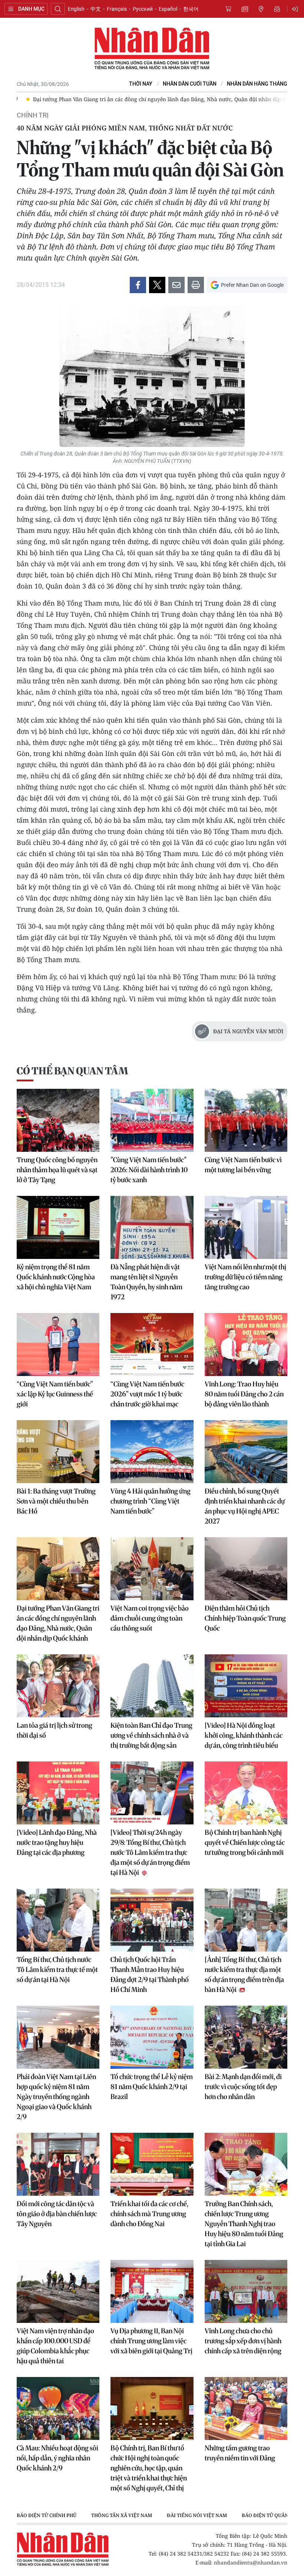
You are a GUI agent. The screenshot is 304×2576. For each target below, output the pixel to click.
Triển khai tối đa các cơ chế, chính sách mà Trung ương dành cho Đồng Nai (149, 2214)
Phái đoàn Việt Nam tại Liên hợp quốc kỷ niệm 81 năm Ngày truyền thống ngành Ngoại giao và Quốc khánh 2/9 (56, 2097)
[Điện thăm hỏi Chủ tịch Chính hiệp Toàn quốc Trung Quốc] (246, 1569)
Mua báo (228, 9)
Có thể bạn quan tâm (72, 1071)
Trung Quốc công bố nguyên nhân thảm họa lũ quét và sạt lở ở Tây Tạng (57, 1170)
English (76, 9)
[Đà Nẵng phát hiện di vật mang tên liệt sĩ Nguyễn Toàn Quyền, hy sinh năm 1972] (152, 1227)
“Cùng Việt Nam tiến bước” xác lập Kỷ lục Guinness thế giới (55, 1394)
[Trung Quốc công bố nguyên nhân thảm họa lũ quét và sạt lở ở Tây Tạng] (58, 1120)
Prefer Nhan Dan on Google (252, 285)
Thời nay (141, 84)
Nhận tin (277, 9)
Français (117, 9)
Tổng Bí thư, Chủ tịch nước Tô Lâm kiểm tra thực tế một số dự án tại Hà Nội (57, 1970)
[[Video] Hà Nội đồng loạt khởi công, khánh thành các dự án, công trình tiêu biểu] (246, 1686)
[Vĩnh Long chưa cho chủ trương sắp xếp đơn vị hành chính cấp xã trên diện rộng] (246, 2291)
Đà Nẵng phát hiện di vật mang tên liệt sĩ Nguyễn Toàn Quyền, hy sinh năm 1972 (146, 1282)
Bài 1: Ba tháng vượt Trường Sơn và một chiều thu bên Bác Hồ (56, 1501)
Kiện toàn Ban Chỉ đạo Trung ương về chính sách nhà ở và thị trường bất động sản (151, 1735)
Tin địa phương (261, 9)
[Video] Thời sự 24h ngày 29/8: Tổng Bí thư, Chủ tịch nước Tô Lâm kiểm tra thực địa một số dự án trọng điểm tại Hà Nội (150, 1852)
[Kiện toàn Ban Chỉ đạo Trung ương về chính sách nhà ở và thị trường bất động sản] (152, 1686)
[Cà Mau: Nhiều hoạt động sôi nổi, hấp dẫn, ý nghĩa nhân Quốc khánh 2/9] (58, 2408)
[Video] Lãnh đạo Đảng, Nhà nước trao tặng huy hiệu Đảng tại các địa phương (57, 1842)
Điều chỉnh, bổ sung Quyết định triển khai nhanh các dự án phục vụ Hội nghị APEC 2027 (245, 1506)
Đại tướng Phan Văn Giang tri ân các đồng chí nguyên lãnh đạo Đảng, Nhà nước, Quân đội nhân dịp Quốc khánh (58, 1623)
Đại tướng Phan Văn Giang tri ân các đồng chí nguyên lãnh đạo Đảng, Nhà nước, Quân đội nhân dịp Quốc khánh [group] (164, 99)
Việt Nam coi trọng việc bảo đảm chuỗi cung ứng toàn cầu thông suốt (150, 1618)
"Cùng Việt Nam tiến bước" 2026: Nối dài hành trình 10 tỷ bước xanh (149, 1170)
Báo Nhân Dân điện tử (152, 49)
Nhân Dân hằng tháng (257, 84)
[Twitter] (157, 285)
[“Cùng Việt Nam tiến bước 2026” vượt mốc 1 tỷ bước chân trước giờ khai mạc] (152, 1345)
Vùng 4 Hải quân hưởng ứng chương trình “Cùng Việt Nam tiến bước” (151, 1501)
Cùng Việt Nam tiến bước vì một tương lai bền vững (243, 1165)
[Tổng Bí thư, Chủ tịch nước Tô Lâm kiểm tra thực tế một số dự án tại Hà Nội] (58, 1920)
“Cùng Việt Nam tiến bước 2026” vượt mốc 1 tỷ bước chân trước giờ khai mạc (147, 1394)
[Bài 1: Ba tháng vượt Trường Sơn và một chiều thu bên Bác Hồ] (58, 1452)
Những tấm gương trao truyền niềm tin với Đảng (240, 2453)
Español (168, 9)
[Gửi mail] (176, 285)
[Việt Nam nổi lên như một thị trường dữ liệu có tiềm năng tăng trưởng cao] (246, 1227)
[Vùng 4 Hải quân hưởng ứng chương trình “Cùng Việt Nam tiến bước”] (152, 1452)
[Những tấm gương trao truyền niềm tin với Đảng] (246, 2408)
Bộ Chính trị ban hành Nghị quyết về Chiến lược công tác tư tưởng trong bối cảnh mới (245, 1842)
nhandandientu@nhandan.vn (251, 2562)
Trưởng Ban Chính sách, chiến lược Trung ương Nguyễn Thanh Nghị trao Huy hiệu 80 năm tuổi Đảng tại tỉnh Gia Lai (244, 2224)
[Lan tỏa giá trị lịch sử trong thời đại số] (58, 1686)
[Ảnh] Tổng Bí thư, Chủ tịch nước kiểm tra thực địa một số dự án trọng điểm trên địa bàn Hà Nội (244, 1975)
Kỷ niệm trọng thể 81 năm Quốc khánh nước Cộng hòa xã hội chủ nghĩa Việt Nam (56, 1277)
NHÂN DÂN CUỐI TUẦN (190, 84)
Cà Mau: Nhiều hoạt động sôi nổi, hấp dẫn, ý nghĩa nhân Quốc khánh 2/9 (57, 2458)
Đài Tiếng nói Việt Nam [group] (197, 2515)
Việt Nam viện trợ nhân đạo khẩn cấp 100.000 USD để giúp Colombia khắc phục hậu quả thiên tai (55, 2346)
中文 (96, 9)
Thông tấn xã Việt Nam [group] (122, 2515)
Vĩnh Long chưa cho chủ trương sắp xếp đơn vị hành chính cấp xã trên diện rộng (243, 2341)
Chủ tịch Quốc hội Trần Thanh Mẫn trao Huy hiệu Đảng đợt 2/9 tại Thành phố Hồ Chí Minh (150, 1975)
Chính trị (33, 115)
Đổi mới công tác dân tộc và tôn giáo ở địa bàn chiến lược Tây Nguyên (57, 2214)
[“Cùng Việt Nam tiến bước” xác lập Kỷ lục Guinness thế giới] (58, 1345)
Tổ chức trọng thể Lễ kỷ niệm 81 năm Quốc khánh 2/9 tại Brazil (152, 2087)
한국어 (191, 9)
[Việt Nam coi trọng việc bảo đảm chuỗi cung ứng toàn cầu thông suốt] (152, 1569)
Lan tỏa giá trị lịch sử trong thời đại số (54, 1730)
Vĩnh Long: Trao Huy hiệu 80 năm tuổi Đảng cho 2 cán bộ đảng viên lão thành (244, 1394)
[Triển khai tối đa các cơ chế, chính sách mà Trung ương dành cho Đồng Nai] (152, 2164)
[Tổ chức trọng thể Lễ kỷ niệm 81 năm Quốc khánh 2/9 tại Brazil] (152, 2037)
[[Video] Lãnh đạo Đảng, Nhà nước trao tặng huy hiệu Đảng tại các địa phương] (58, 1793)
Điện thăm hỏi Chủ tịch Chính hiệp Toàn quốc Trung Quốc (245, 1618)
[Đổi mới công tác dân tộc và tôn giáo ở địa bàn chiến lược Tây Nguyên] (58, 2164)
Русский (143, 9)
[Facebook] (138, 285)
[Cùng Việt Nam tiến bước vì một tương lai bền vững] (246, 1120)
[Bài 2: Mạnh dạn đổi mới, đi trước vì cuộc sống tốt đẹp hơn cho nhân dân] (246, 2037)
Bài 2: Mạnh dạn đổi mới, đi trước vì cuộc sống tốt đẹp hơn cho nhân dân (243, 2087)
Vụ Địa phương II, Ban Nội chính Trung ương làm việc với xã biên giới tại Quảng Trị (151, 2341)
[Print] (196, 285)
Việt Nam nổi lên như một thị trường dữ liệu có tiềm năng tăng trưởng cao (245, 1277)
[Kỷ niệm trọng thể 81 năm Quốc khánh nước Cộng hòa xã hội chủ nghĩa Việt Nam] (58, 1227)
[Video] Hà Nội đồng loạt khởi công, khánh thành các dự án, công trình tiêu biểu (244, 1735)
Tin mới (245, 9)
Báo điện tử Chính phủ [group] (47, 2515)
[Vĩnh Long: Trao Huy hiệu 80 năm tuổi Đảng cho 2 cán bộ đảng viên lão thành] (246, 1345)
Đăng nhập (296, 9)
